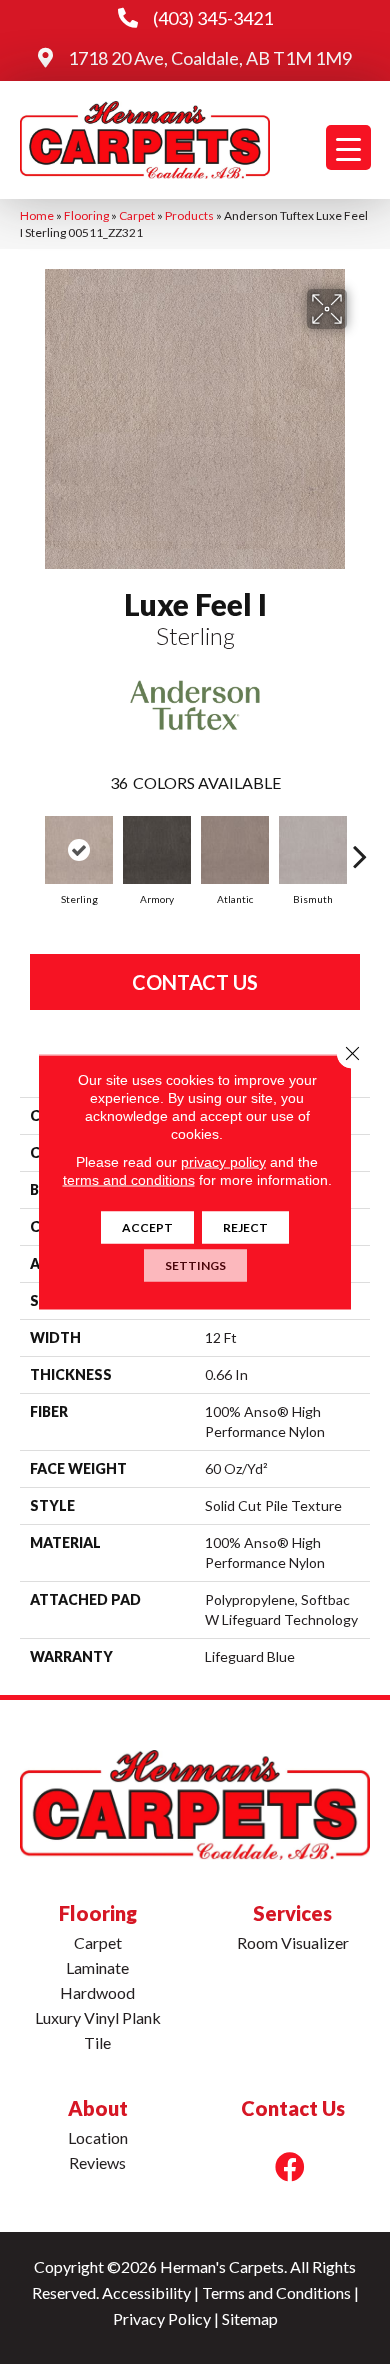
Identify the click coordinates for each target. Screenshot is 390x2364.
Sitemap (250, 2318)
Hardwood (97, 1992)
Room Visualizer (293, 1942)
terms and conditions (129, 1180)
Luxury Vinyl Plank (98, 2017)
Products (189, 215)
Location (98, 2137)
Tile (97, 2042)
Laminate (97, 1967)
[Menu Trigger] (348, 147)
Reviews (97, 2162)
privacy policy (223, 1162)
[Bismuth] (313, 850)
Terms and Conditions (276, 2292)
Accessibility (146, 2292)
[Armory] (157, 850)
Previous (30, 846)
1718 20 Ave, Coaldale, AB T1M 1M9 (210, 58)
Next (360, 846)
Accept (147, 1227)
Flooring (86, 215)
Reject (245, 1227)
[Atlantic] (235, 850)
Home (37, 215)
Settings (195, 1265)
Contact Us (195, 982)
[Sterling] (79, 850)
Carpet (137, 215)
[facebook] (290, 2166)
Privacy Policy (162, 2318)
